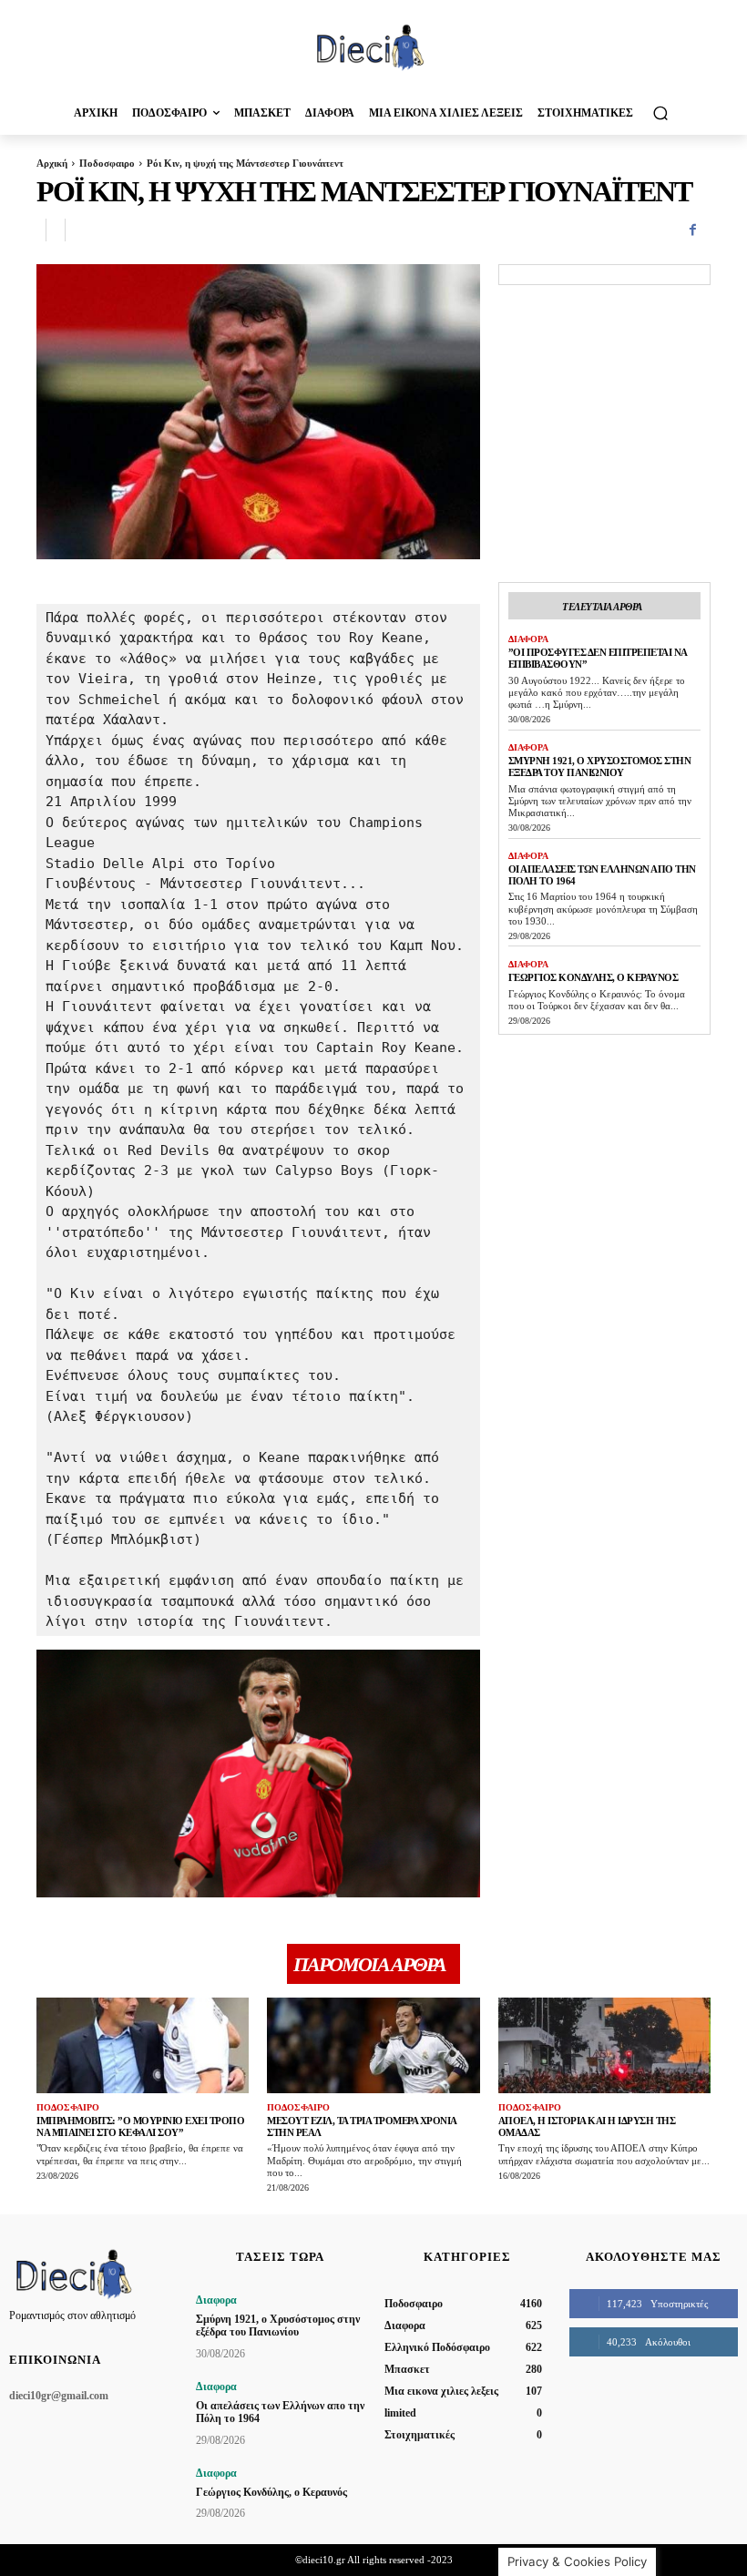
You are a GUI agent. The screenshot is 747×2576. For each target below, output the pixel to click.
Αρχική (52, 163)
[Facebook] (692, 230)
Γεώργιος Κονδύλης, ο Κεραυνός (594, 977)
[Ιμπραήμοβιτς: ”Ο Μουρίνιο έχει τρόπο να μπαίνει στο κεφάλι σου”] (143, 2045)
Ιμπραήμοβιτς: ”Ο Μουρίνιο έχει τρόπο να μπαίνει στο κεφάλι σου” (140, 2126)
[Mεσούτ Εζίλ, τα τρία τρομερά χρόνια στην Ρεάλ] (373, 2045)
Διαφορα (528, 639)
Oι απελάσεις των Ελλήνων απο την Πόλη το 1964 (280, 2412)
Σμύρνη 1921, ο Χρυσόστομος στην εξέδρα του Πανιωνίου (600, 767)
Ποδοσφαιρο (107, 163)
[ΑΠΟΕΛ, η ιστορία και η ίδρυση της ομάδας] (604, 2045)
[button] (660, 112)
